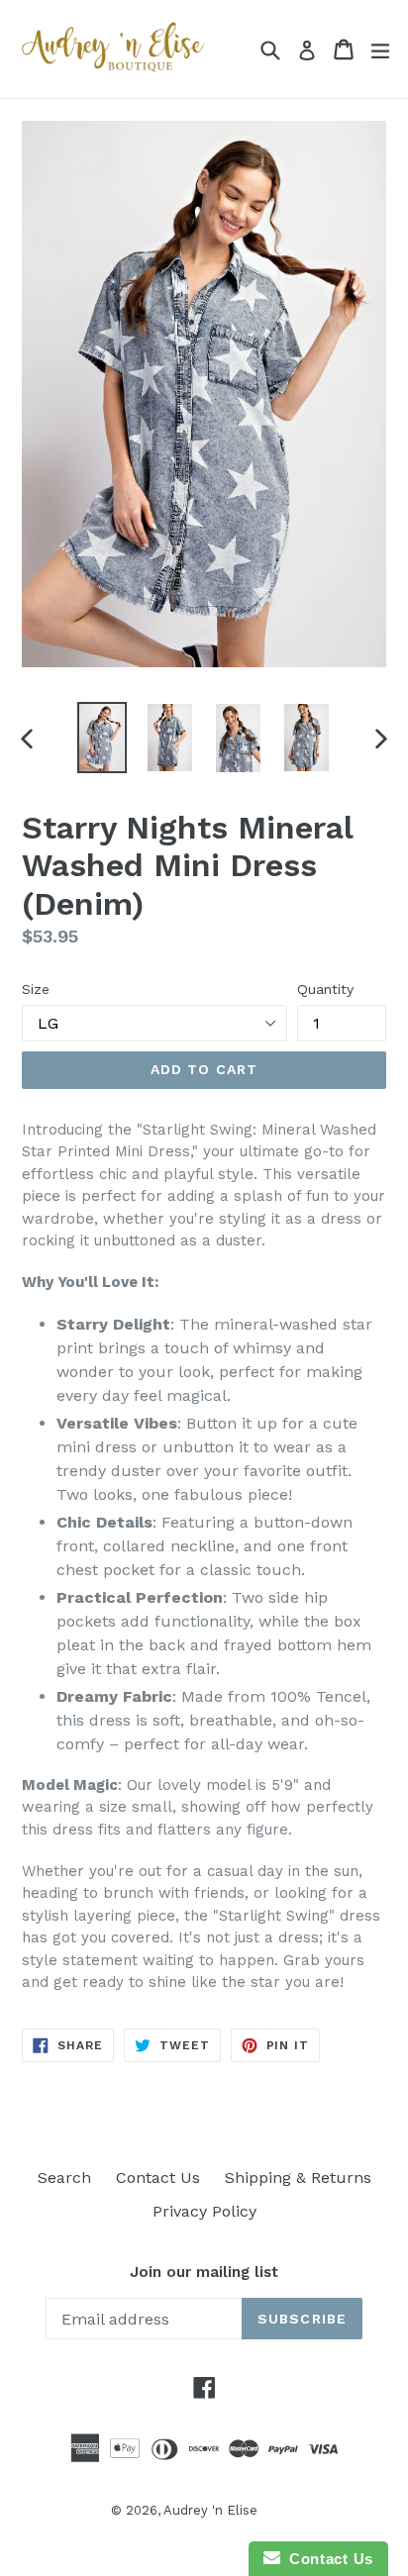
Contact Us (158, 2178)
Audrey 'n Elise (210, 2510)
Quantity (325, 989)
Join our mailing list (204, 2272)
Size (36, 989)
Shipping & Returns (298, 2178)
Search (64, 2178)
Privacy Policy (204, 2211)
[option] (102, 738)
